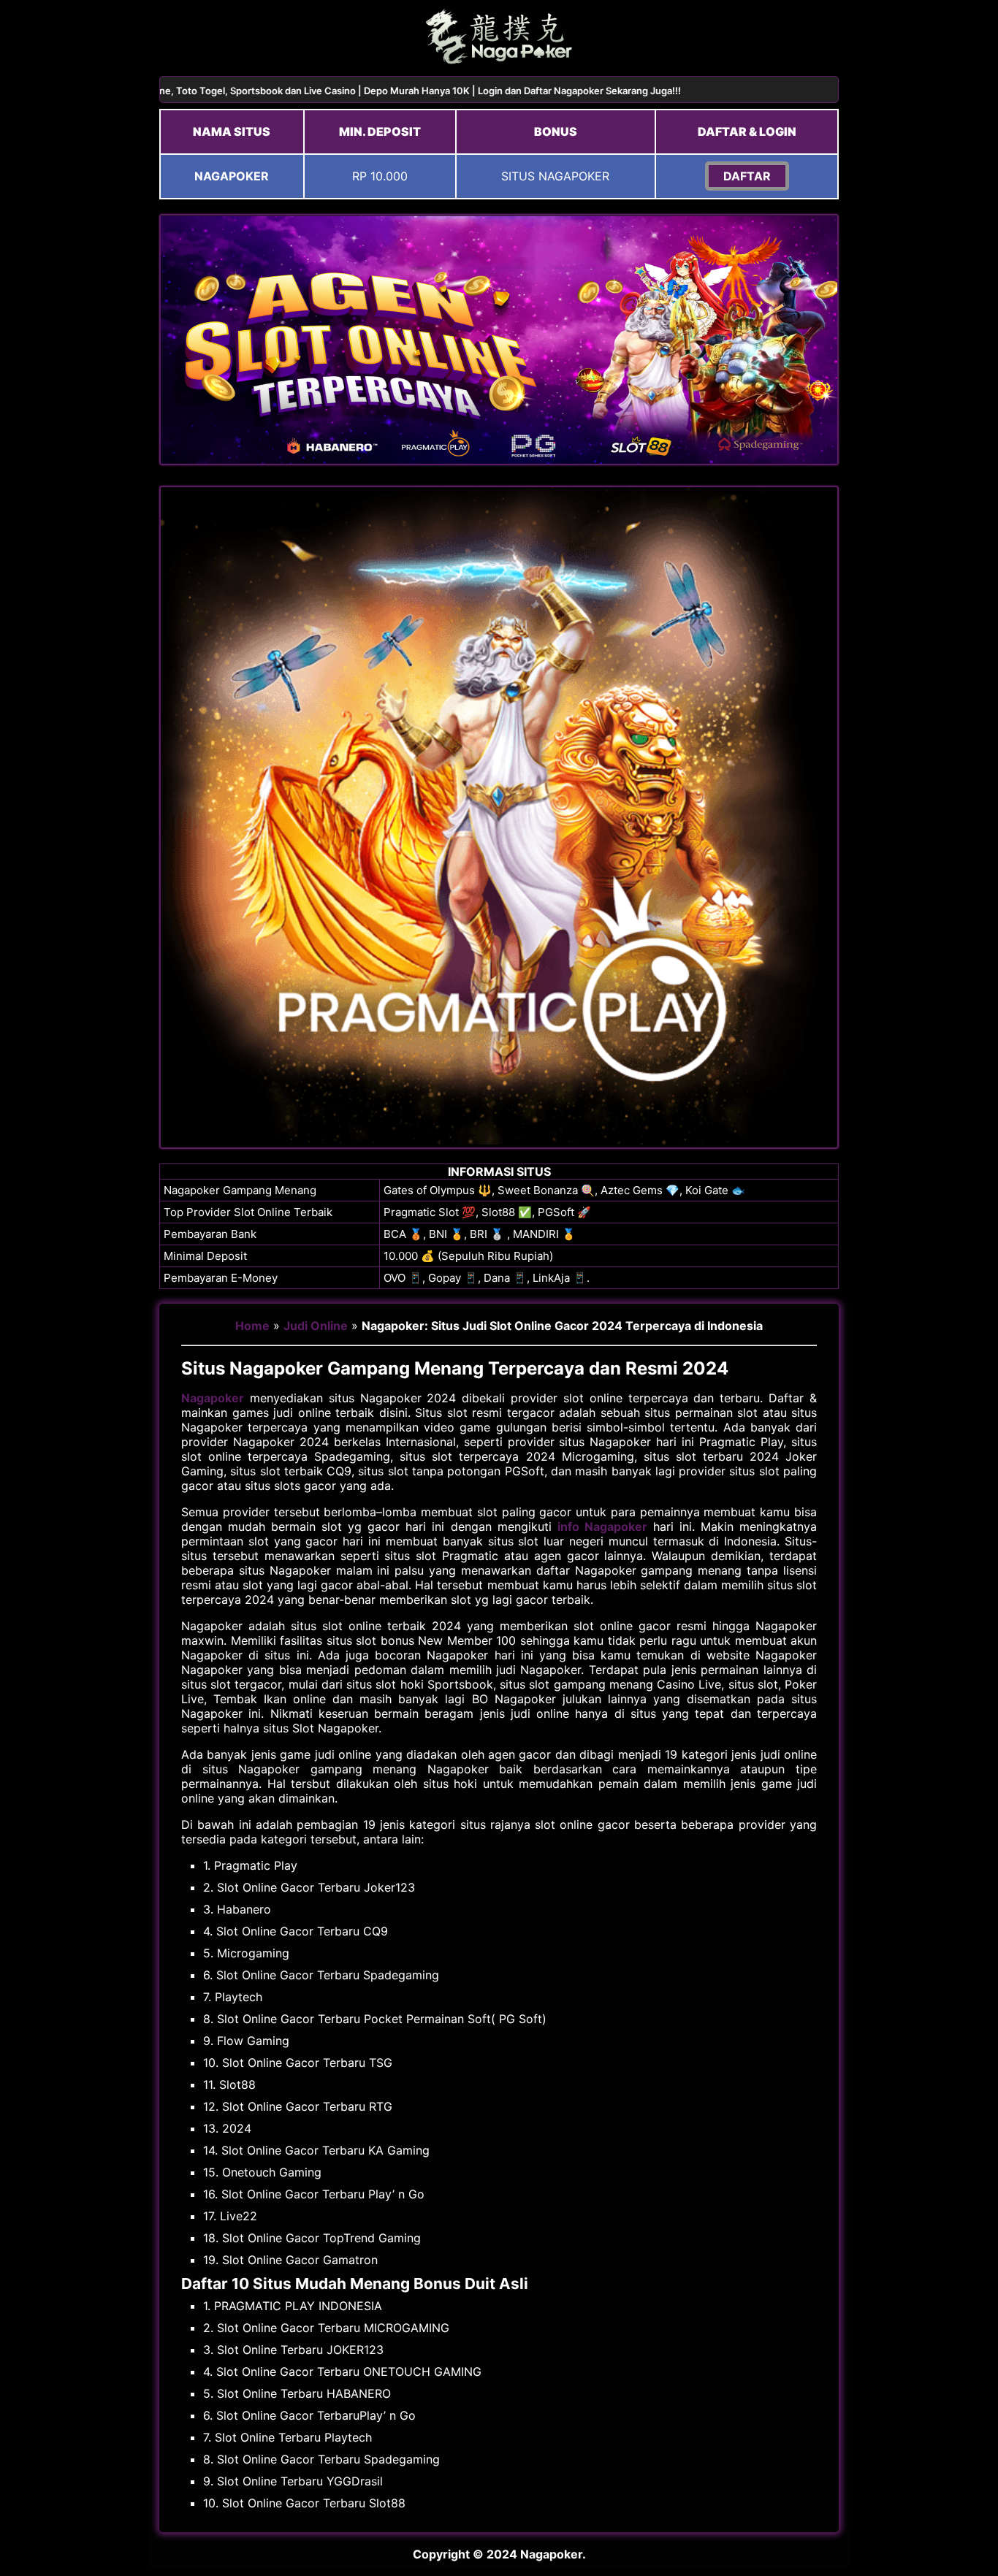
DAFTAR (747, 176)
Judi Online (316, 1326)
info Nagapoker (602, 1526)
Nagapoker (213, 1398)
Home (252, 1326)
